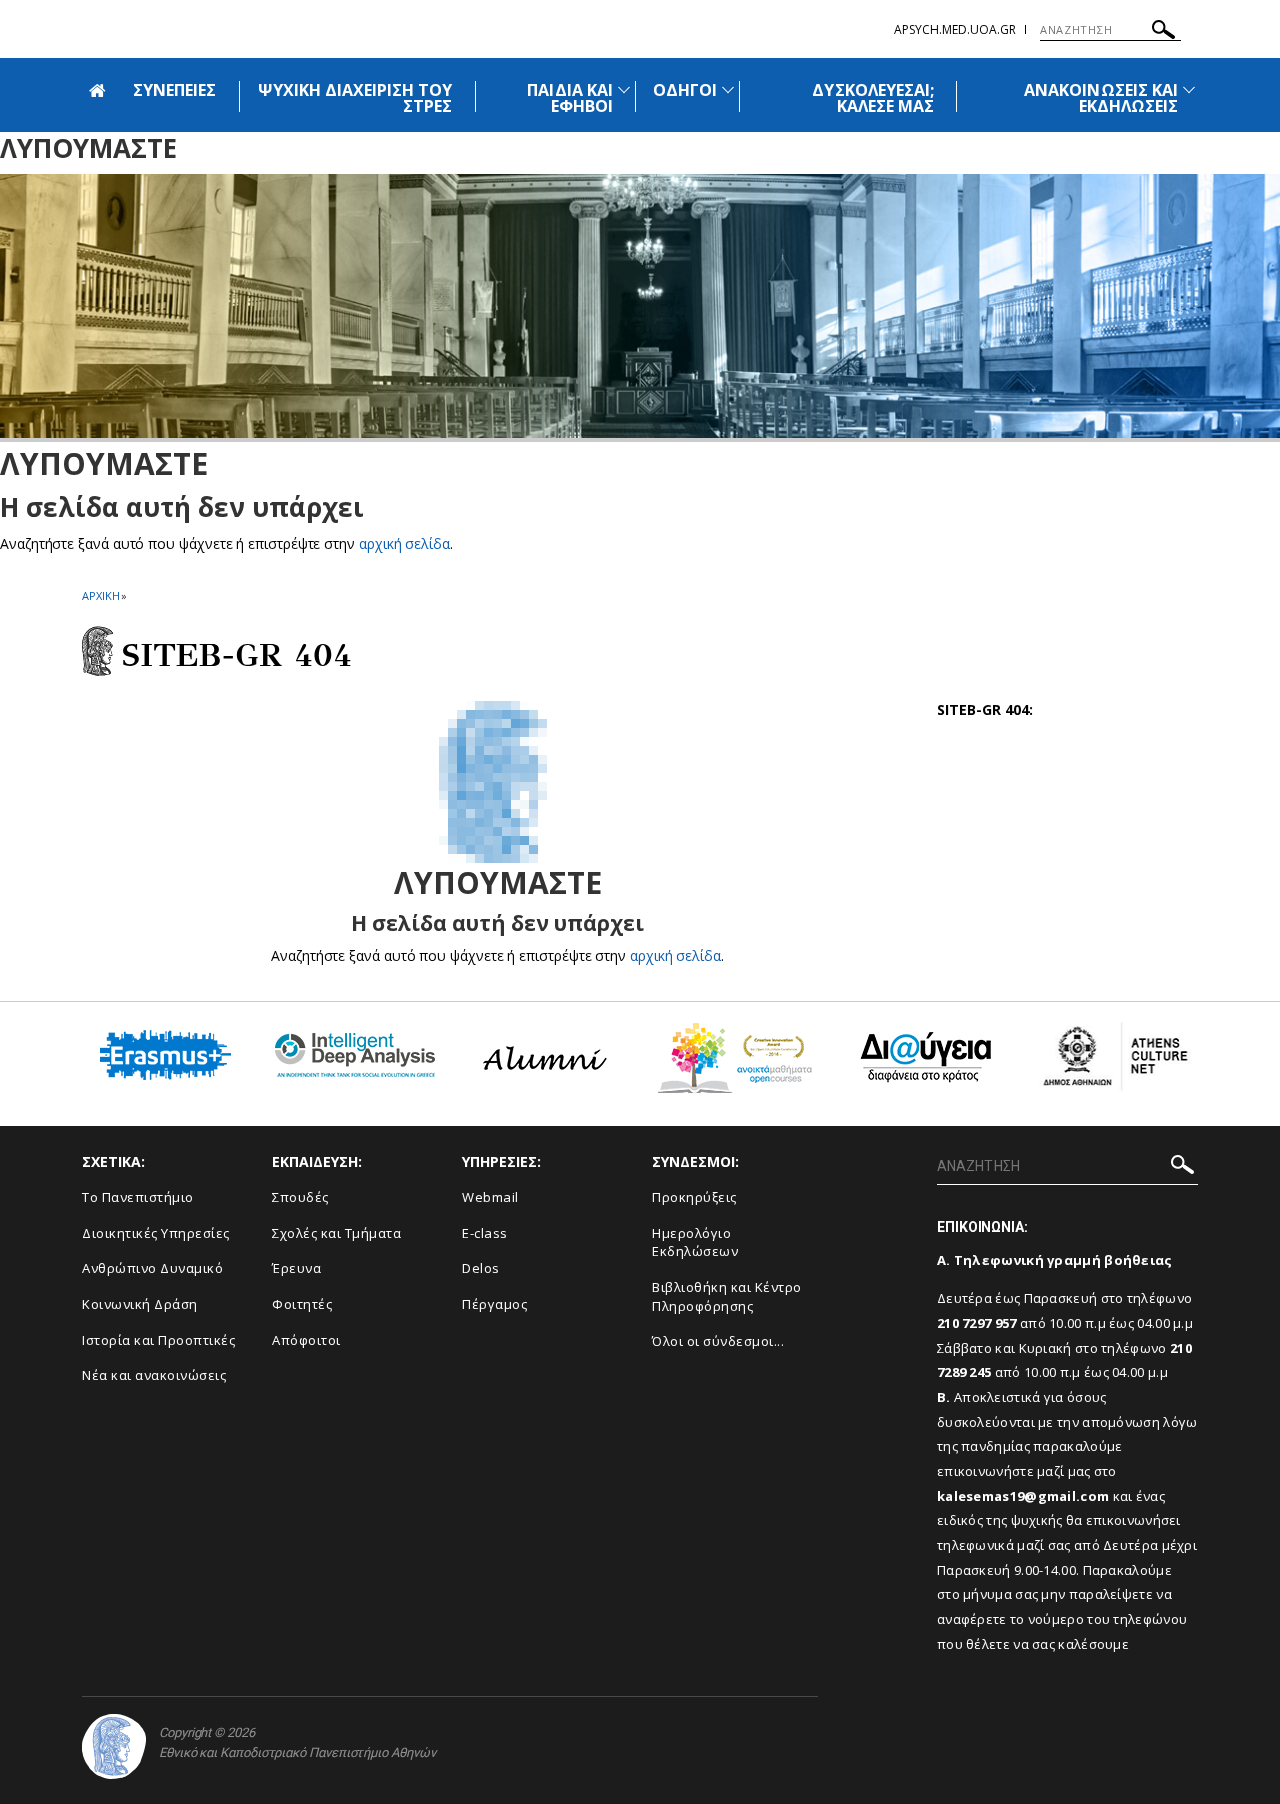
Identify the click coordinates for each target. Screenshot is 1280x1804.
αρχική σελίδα (404, 543)
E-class (485, 1233)
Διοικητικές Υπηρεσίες (156, 1233)
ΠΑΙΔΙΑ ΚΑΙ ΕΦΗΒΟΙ (570, 98)
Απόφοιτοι (306, 1340)
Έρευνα (296, 1268)
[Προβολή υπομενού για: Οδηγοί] (728, 89)
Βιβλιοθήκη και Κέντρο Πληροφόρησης (727, 1296)
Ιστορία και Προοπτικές (158, 1340)
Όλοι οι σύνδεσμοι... (718, 1341)
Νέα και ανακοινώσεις (154, 1375)
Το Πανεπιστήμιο (138, 1197)
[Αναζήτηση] (1163, 32)
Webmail (490, 1197)
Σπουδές (300, 1197)
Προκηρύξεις (694, 1197)
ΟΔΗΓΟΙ (685, 90)
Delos (481, 1268)
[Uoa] (114, 1746)
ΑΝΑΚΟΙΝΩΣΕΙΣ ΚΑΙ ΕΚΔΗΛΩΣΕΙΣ (1101, 98)
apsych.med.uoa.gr (955, 29)
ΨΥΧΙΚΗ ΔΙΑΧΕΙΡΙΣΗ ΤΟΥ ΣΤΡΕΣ (355, 98)
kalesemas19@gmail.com (1023, 1496)
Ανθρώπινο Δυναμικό (152, 1268)
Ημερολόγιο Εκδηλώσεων (695, 1242)
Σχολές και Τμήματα (336, 1233)
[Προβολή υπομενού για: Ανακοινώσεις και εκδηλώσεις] (1189, 89)
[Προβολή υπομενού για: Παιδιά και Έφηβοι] (624, 89)
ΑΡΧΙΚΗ (100, 595)
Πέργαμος (494, 1304)
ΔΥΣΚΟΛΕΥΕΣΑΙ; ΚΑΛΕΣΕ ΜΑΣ (873, 98)
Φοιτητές (302, 1304)
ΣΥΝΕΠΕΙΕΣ (174, 90)
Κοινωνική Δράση (140, 1304)
